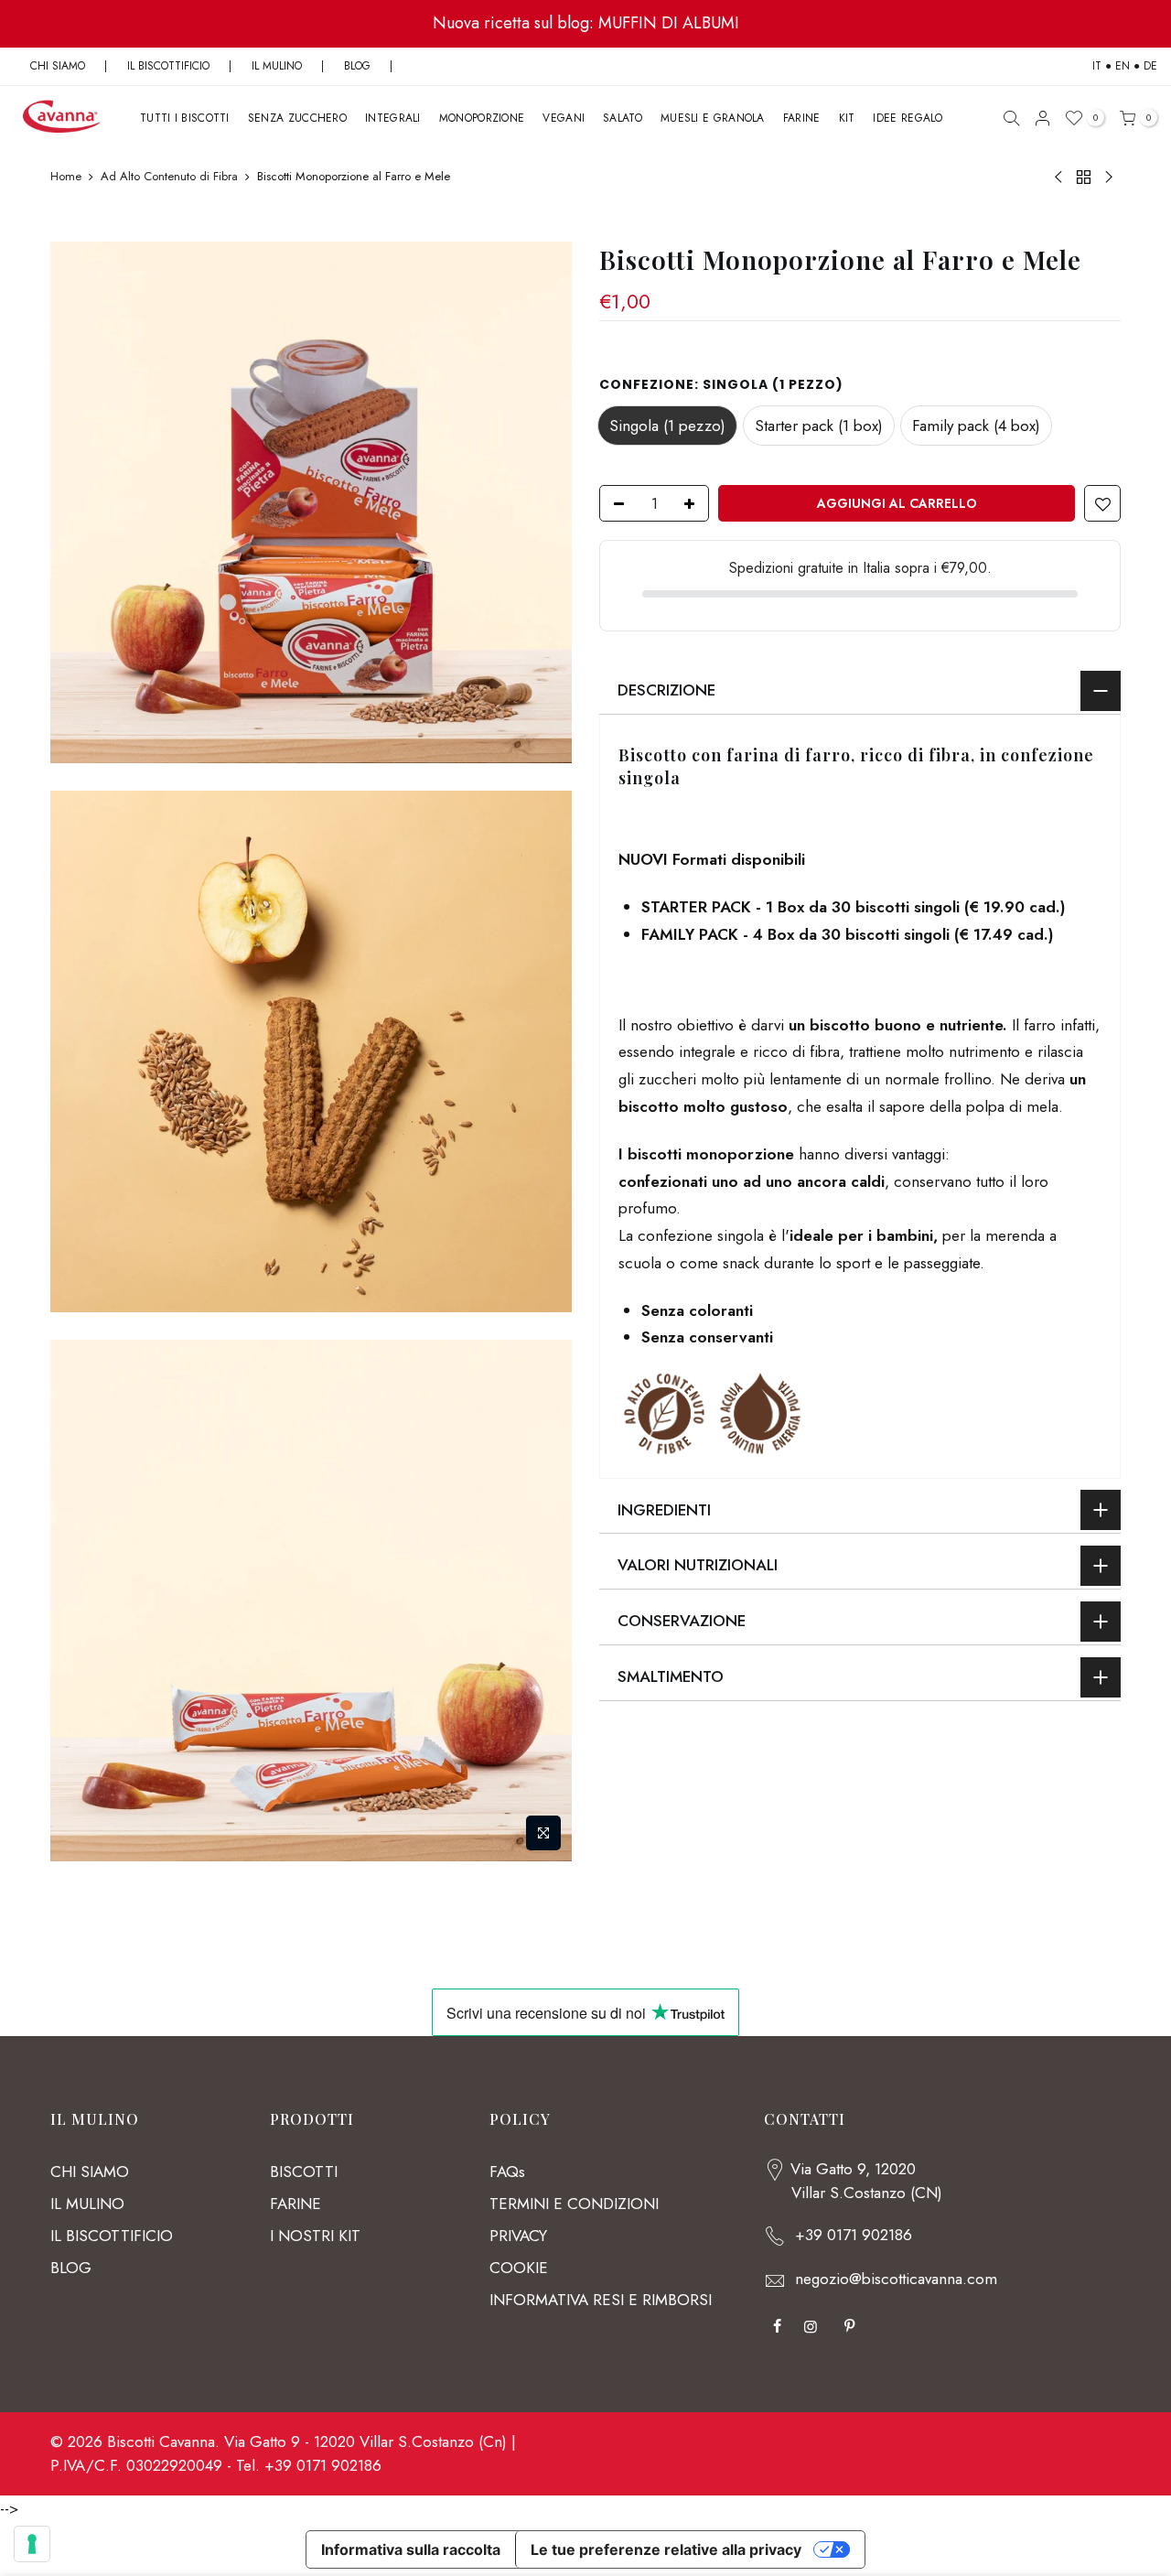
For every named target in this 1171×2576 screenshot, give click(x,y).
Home (66, 177)
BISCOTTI (304, 2172)
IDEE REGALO (908, 118)
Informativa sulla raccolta (411, 2549)
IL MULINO (277, 66)
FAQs (507, 2172)
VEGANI (564, 118)
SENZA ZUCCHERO (297, 118)
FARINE (802, 118)
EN (1123, 66)
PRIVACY (518, 2236)
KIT (847, 118)
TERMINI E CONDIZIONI (574, 2204)
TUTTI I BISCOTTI (185, 118)
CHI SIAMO (58, 66)
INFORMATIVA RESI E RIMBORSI (601, 2300)
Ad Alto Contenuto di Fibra (169, 177)
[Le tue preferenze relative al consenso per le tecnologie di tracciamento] (32, 2544)
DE (1150, 66)
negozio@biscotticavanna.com (896, 2279)
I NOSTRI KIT (315, 2236)
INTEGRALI (393, 118)
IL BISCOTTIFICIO (168, 66)
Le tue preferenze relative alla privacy (666, 2549)
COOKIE (519, 2268)
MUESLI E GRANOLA (713, 118)
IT (1097, 66)
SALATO (623, 118)
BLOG (359, 66)
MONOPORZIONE (482, 118)
